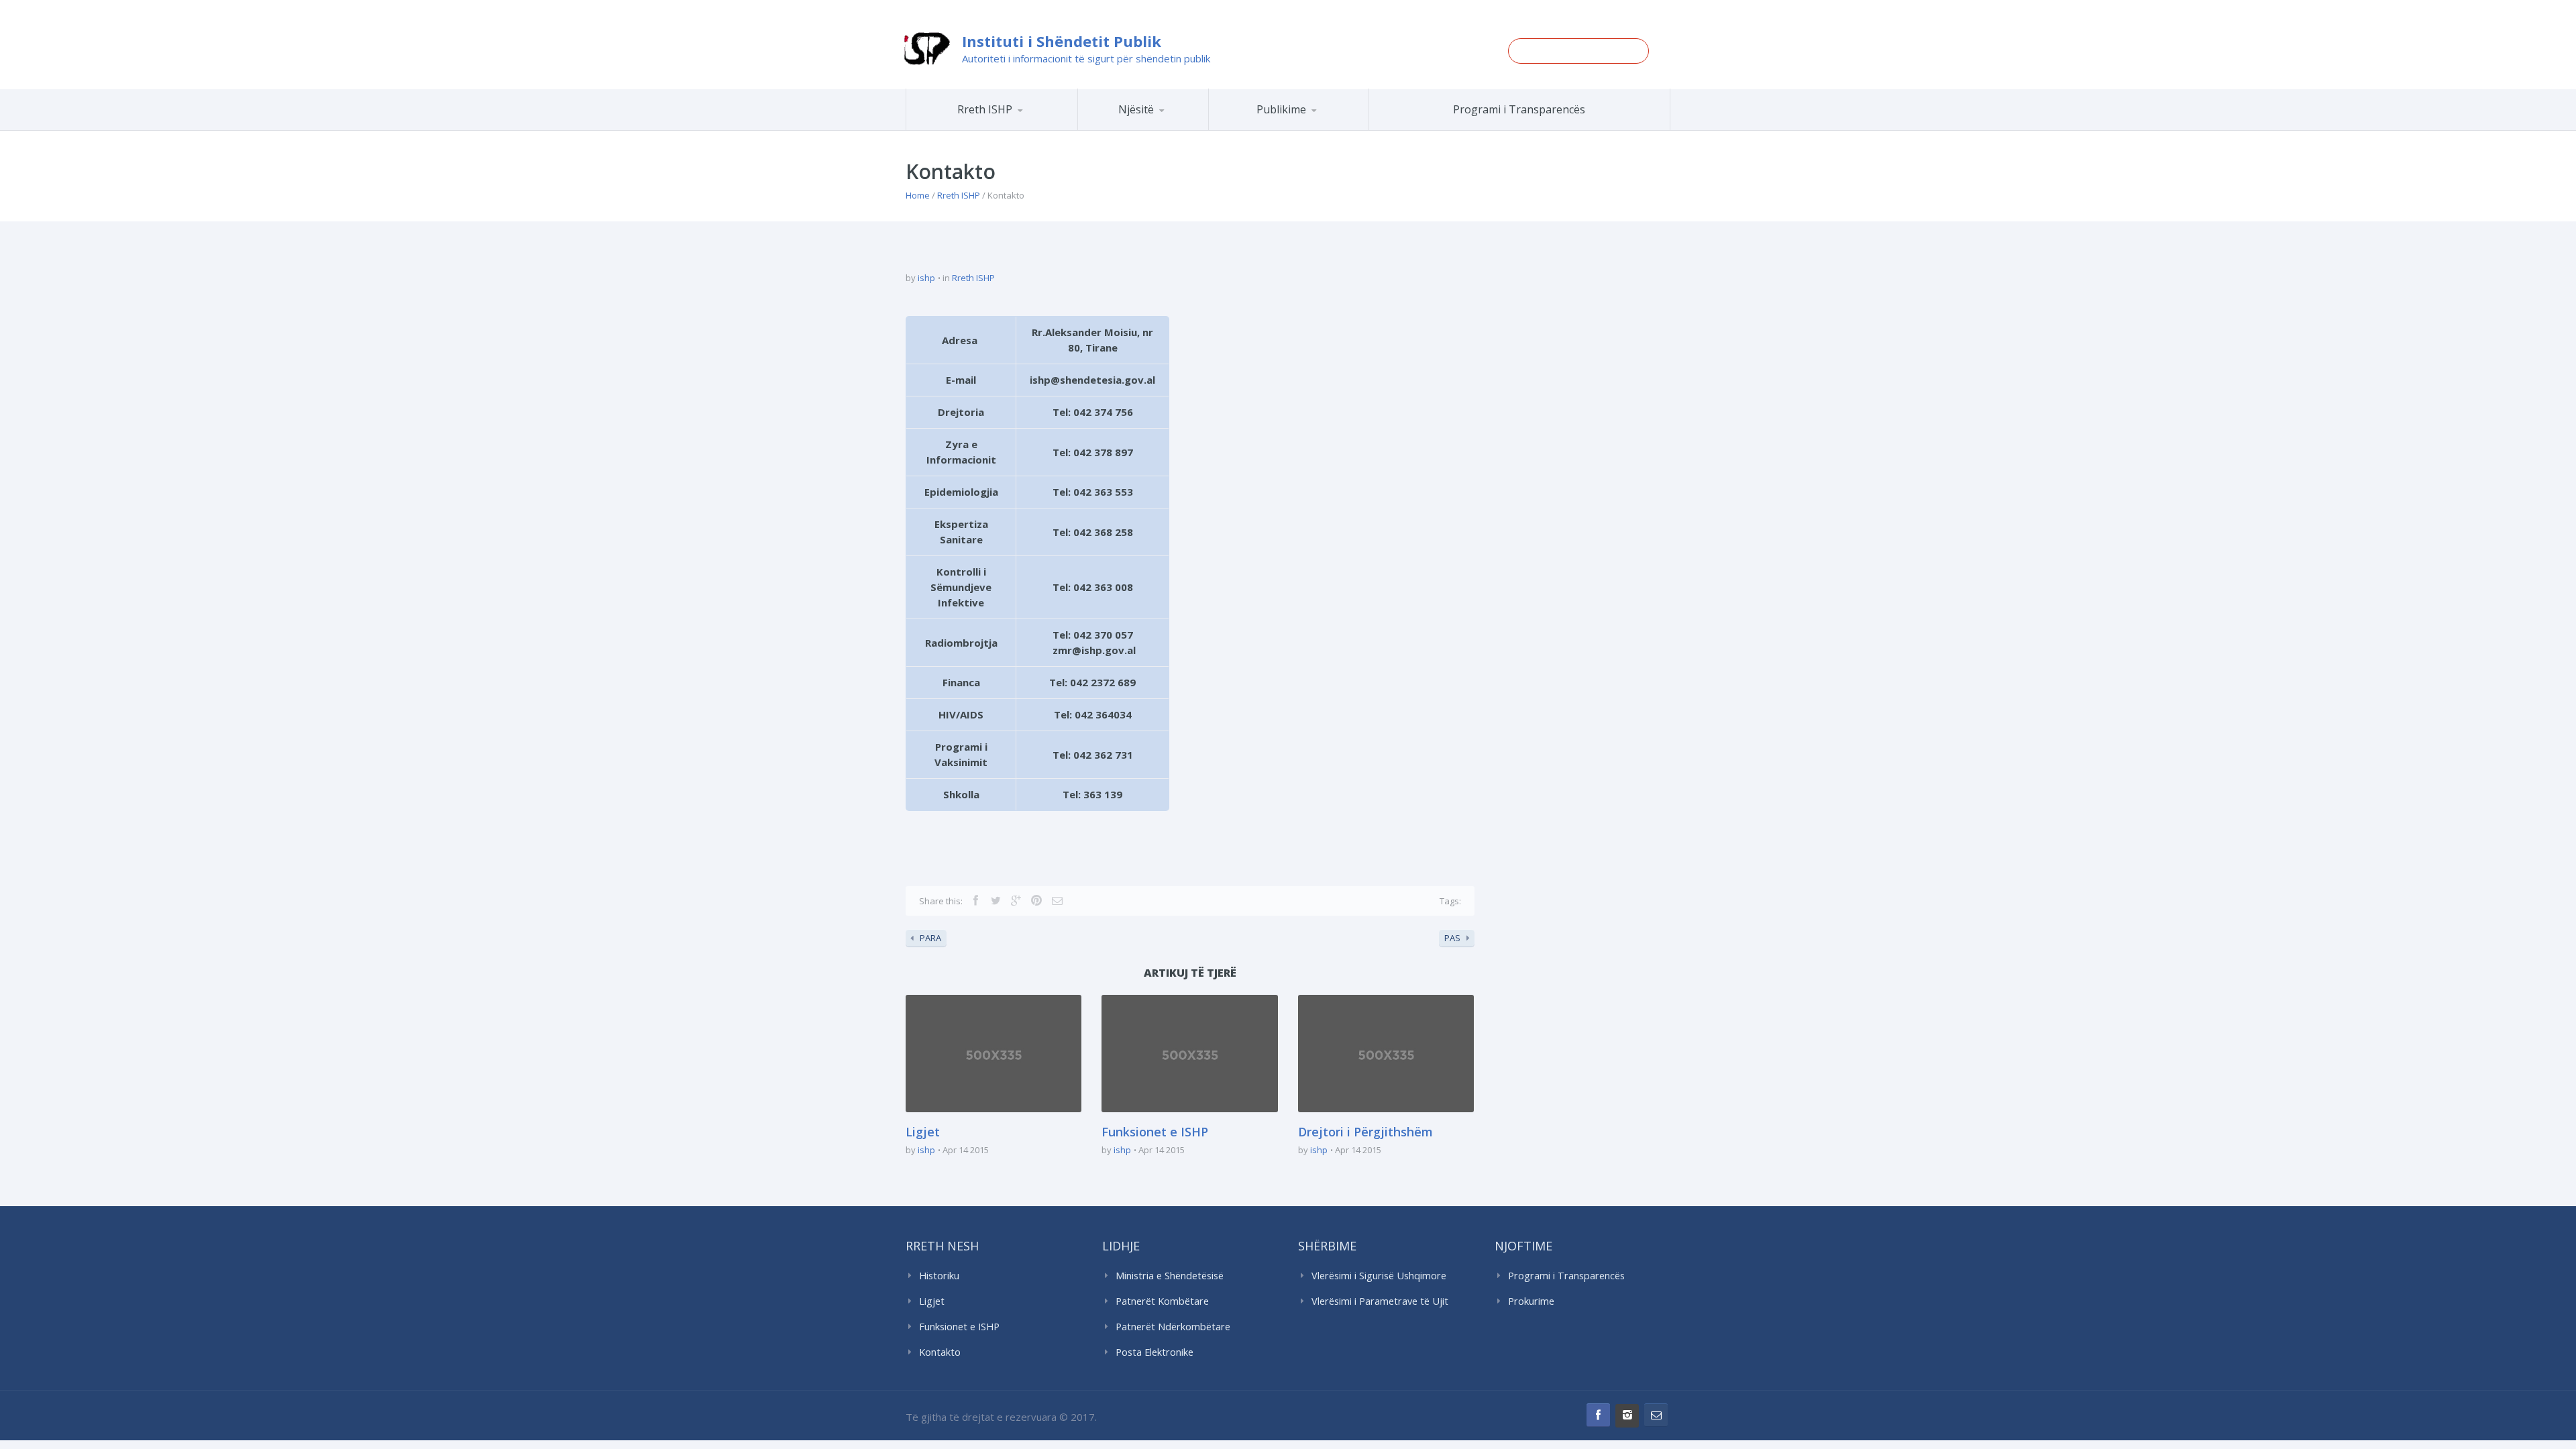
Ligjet (923, 1132)
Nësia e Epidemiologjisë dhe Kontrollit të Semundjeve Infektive (1180, 128)
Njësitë (1136, 109)
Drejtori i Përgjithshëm (1365, 1132)
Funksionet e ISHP (1155, 1132)
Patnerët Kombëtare (1162, 1301)
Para (930, 938)
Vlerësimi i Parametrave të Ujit (1380, 1301)
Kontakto (940, 1352)
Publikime (1281, 109)
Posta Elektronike (1155, 1352)
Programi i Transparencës (1519, 109)
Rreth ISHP (985, 109)
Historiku (939, 1276)
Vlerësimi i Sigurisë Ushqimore (1379, 1276)
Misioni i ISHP (1011, 130)
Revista (1312, 128)
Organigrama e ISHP (1183, 130)
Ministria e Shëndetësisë (1170, 1276)
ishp (926, 278)
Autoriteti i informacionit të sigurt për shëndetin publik (1086, 58)
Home (918, 195)
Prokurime (1531, 1301)
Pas (1452, 938)
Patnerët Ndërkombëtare (1173, 1327)
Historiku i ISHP (1009, 128)
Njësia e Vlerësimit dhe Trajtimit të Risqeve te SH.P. (1173, 125)
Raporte (1313, 130)
